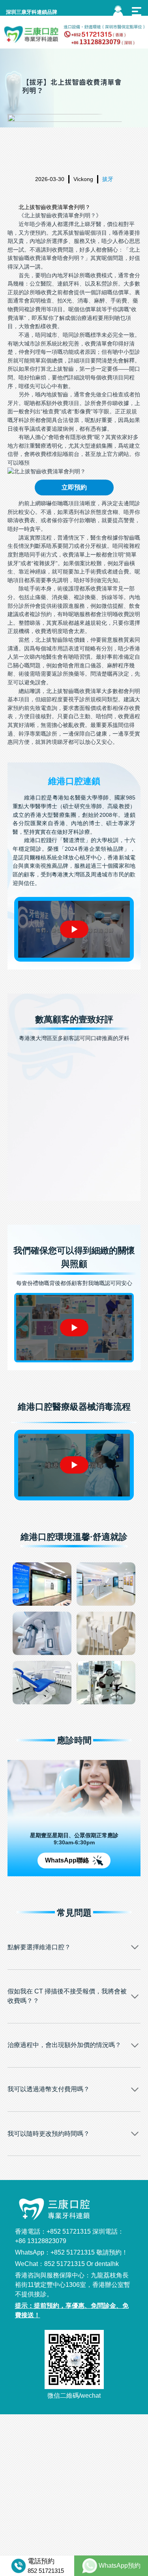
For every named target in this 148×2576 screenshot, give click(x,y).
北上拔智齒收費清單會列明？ (54, 207)
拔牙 (108, 179)
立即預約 (74, 487)
